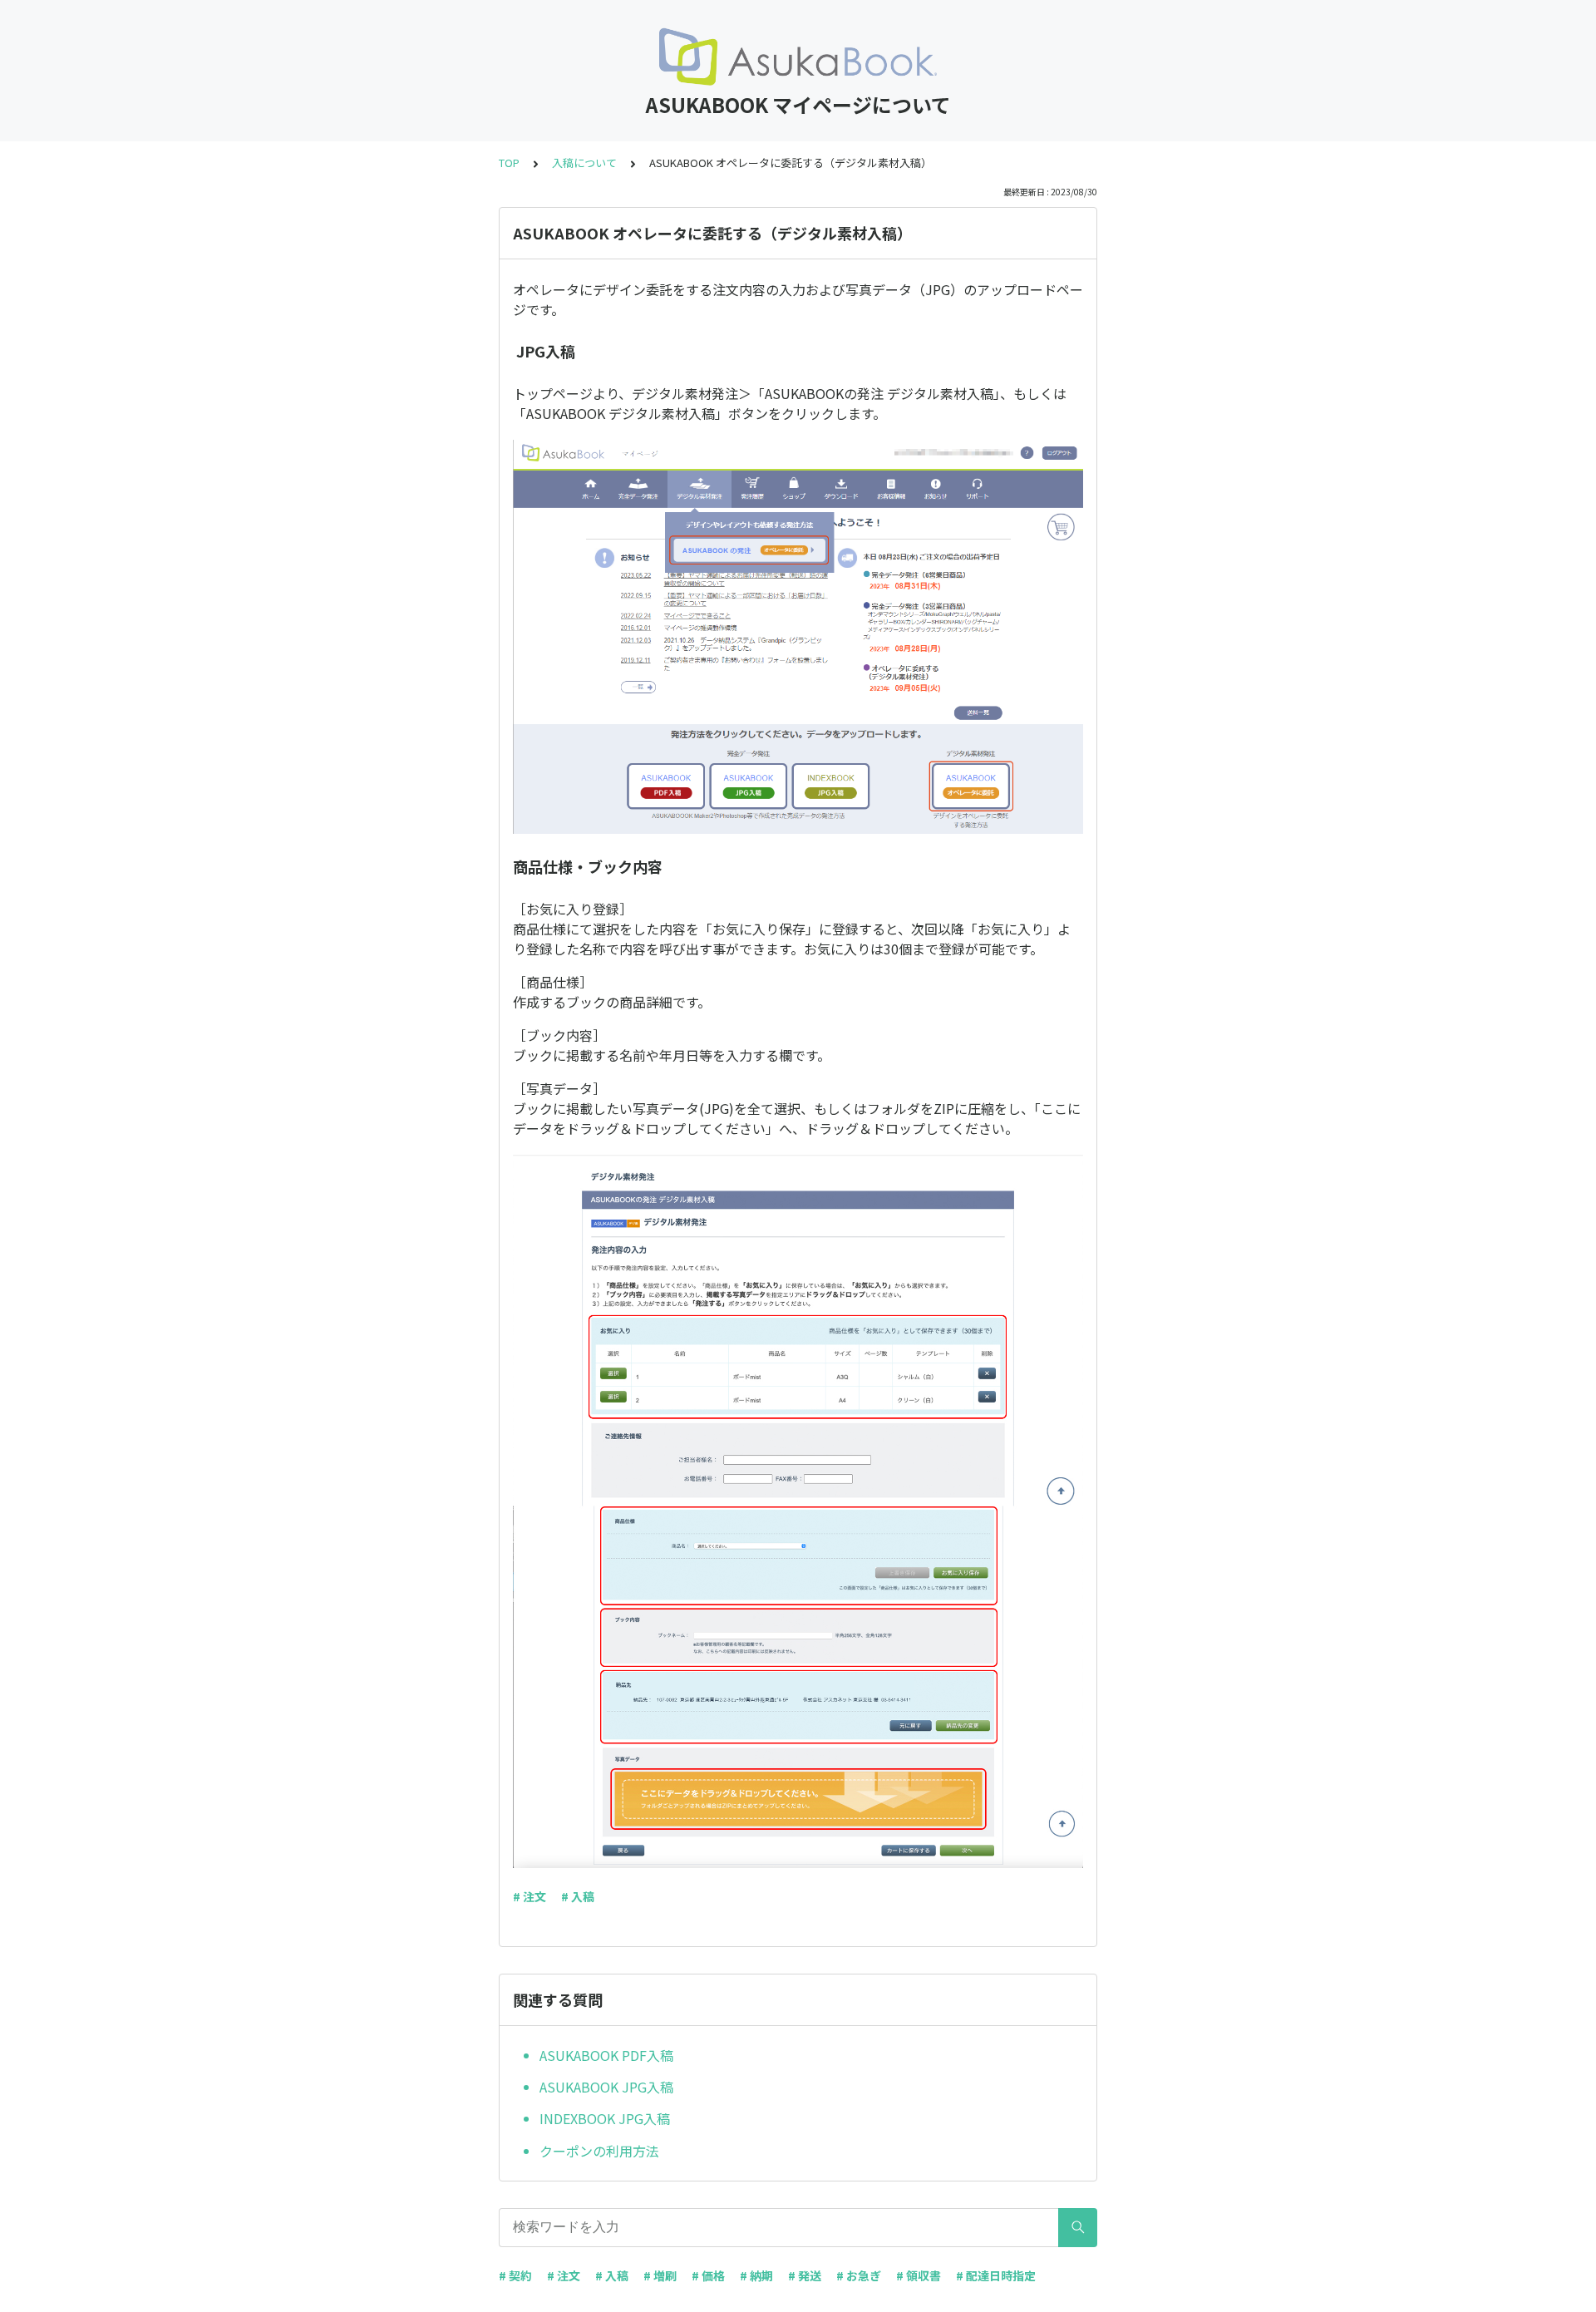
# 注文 (530, 1896)
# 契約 (515, 2275)
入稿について (584, 163)
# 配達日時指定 (996, 2275)
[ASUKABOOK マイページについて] (798, 57)
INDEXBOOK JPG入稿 (605, 2118)
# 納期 (756, 2275)
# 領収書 (919, 2275)
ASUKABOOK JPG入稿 (606, 2087)
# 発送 (805, 2275)
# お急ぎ (859, 2275)
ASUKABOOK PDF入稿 (606, 2055)
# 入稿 (578, 1896)
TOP (509, 163)
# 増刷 (660, 2275)
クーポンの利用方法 (599, 2151)
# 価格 (708, 2275)
